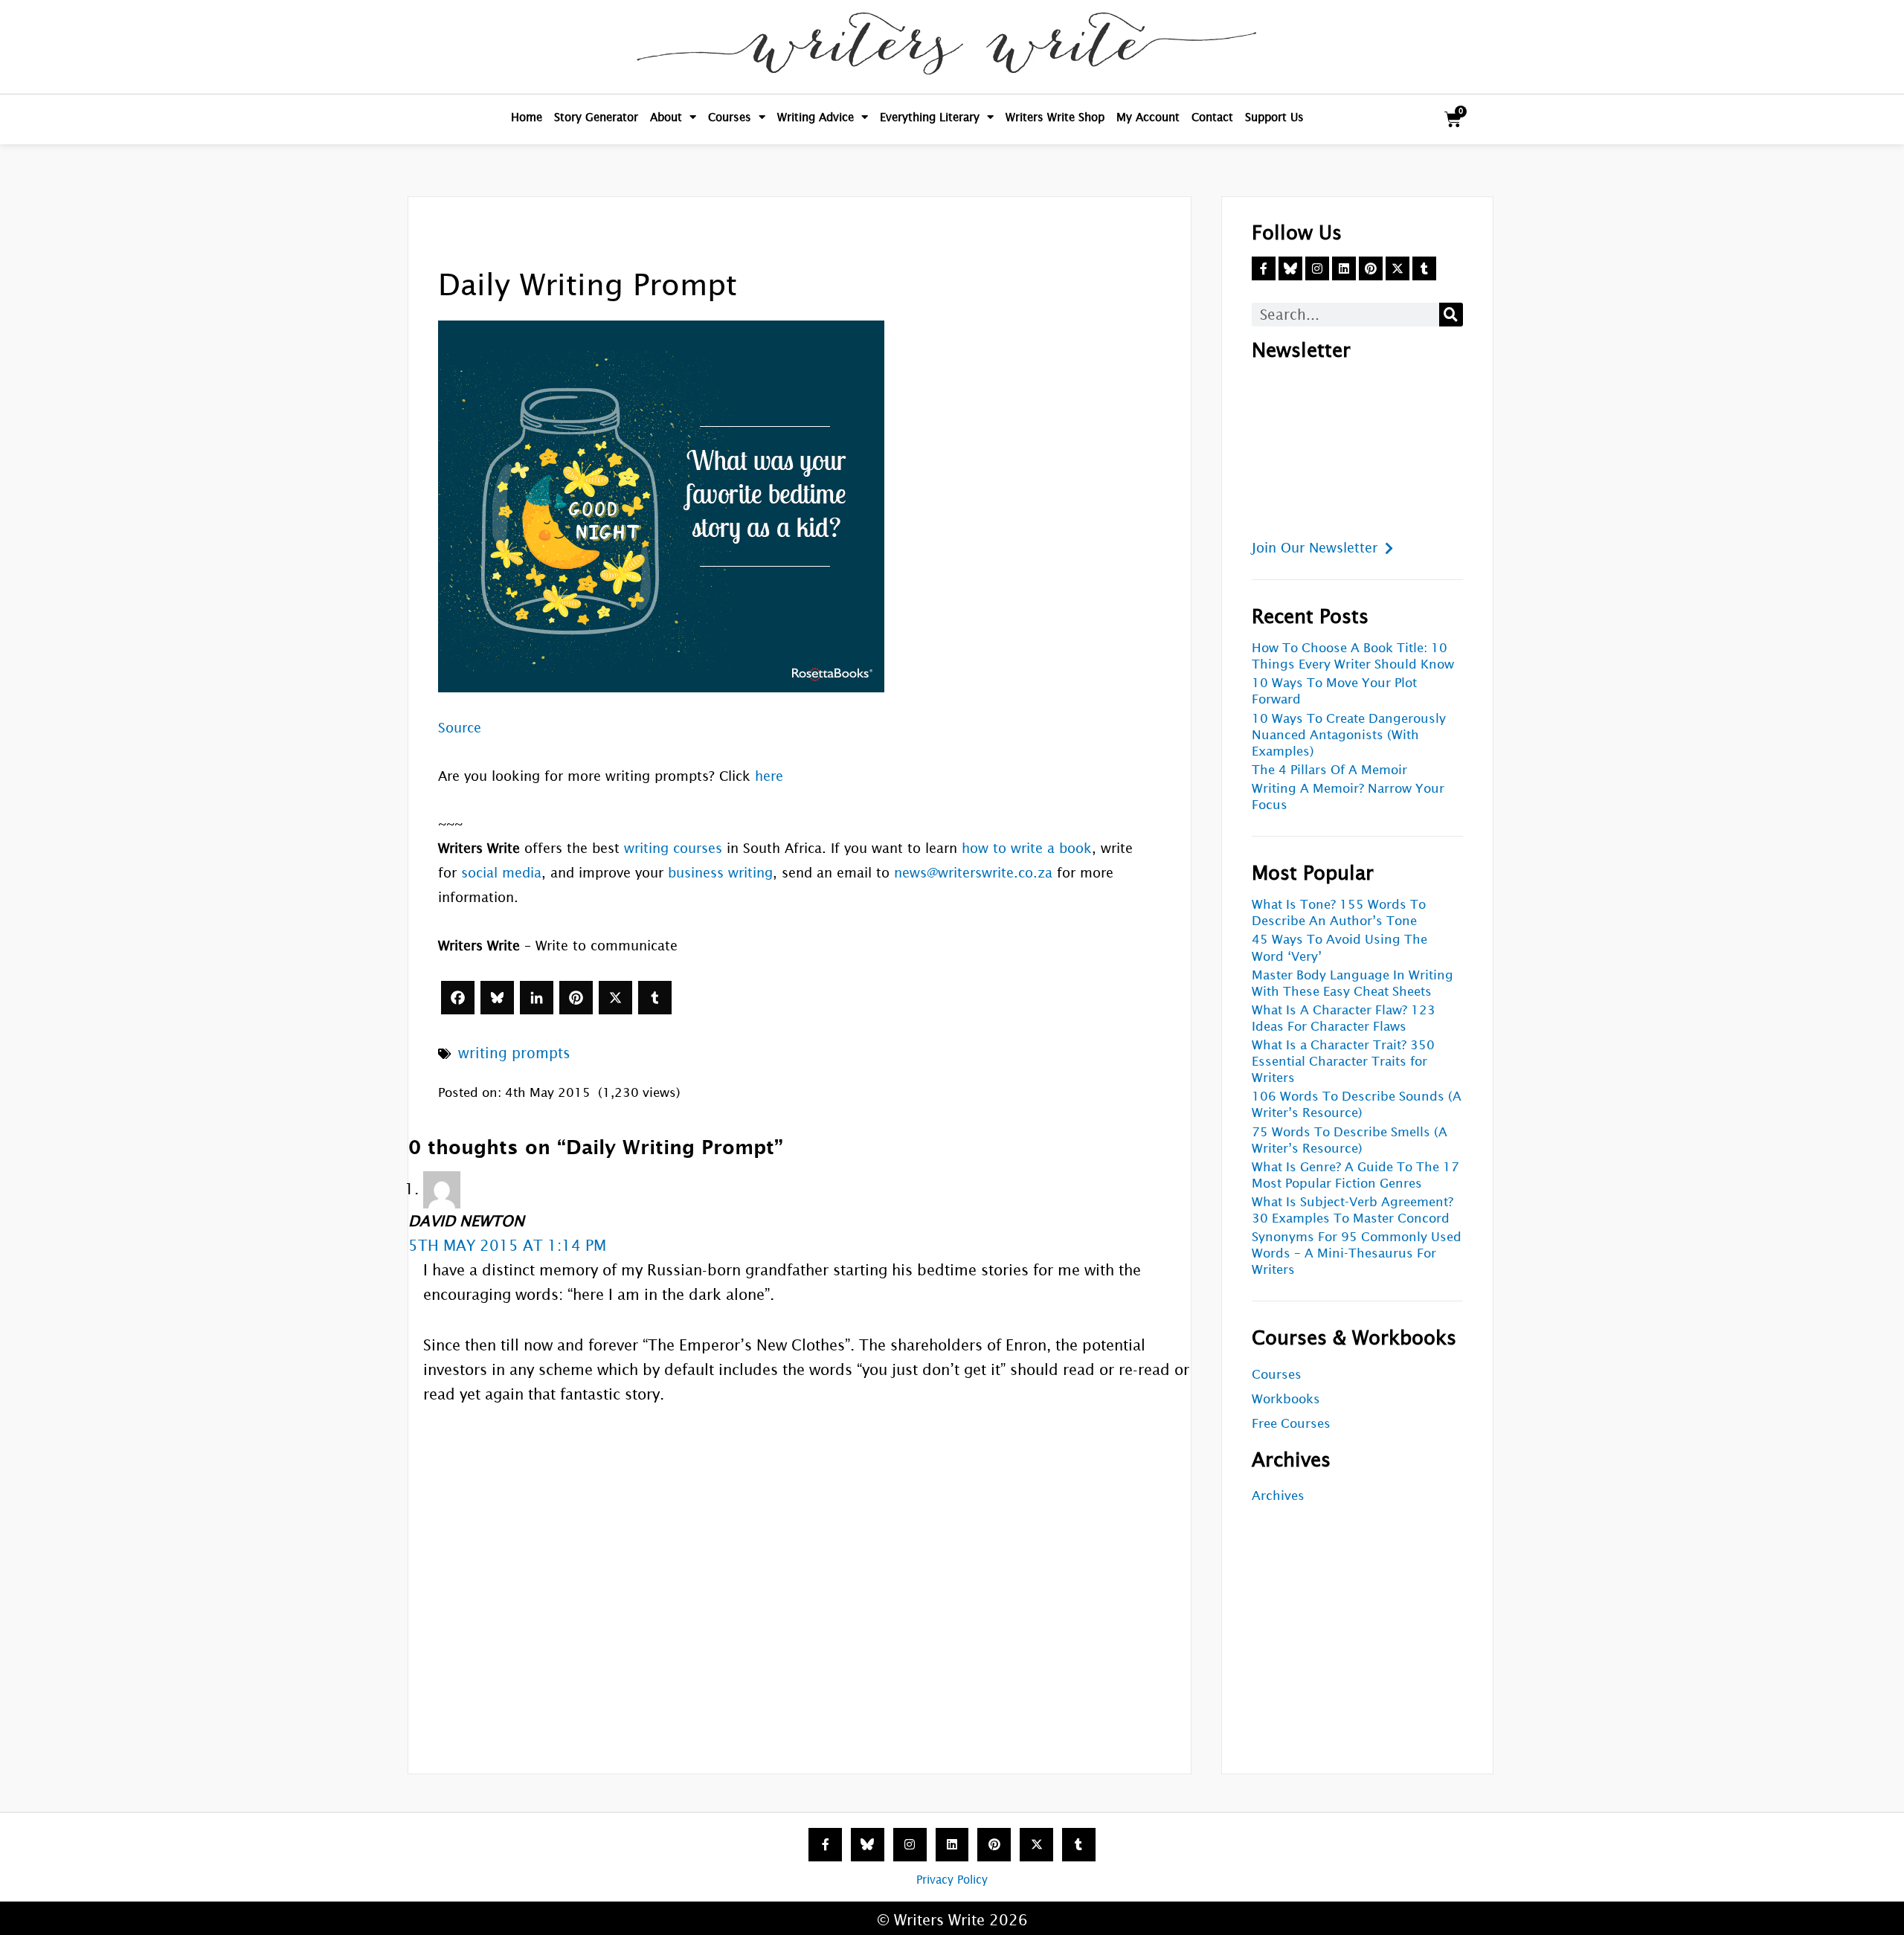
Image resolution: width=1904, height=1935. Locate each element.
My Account (1148, 117)
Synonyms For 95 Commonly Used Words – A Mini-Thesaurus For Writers (1357, 1253)
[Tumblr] (655, 998)
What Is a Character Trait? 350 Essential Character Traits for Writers (1343, 1062)
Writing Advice (816, 117)
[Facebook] (458, 998)
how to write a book (1027, 848)
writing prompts (514, 1053)
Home (527, 117)
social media (501, 873)
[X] (615, 998)
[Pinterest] (576, 998)
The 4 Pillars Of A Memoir (1329, 770)
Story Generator (596, 117)
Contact (1212, 117)
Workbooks (1286, 1399)
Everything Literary (930, 117)
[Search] (1451, 315)
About (666, 117)
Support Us (1274, 117)
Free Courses (1291, 1424)
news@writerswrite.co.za (973, 873)
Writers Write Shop (1055, 117)
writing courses (673, 848)
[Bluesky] (497, 998)
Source (460, 728)
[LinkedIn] (537, 998)
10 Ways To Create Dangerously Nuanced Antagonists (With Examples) (1349, 735)
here (769, 776)
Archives (1278, 1496)
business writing (720, 873)
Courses (730, 117)
